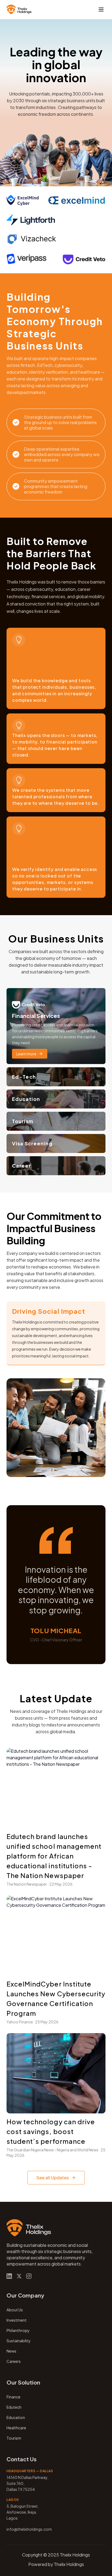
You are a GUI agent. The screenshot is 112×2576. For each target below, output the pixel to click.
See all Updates (53, 2178)
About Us (15, 2310)
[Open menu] (101, 9)
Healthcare (16, 2428)
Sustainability (19, 2341)
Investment (17, 2320)
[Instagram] (29, 2276)
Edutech (14, 2407)
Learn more (26, 1054)
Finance (13, 2397)
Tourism (14, 2438)
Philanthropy (18, 2330)
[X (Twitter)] (19, 2276)
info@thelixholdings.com (29, 2529)
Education (16, 2417)
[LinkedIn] (9, 2276)
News (11, 2351)
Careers (14, 2361)
